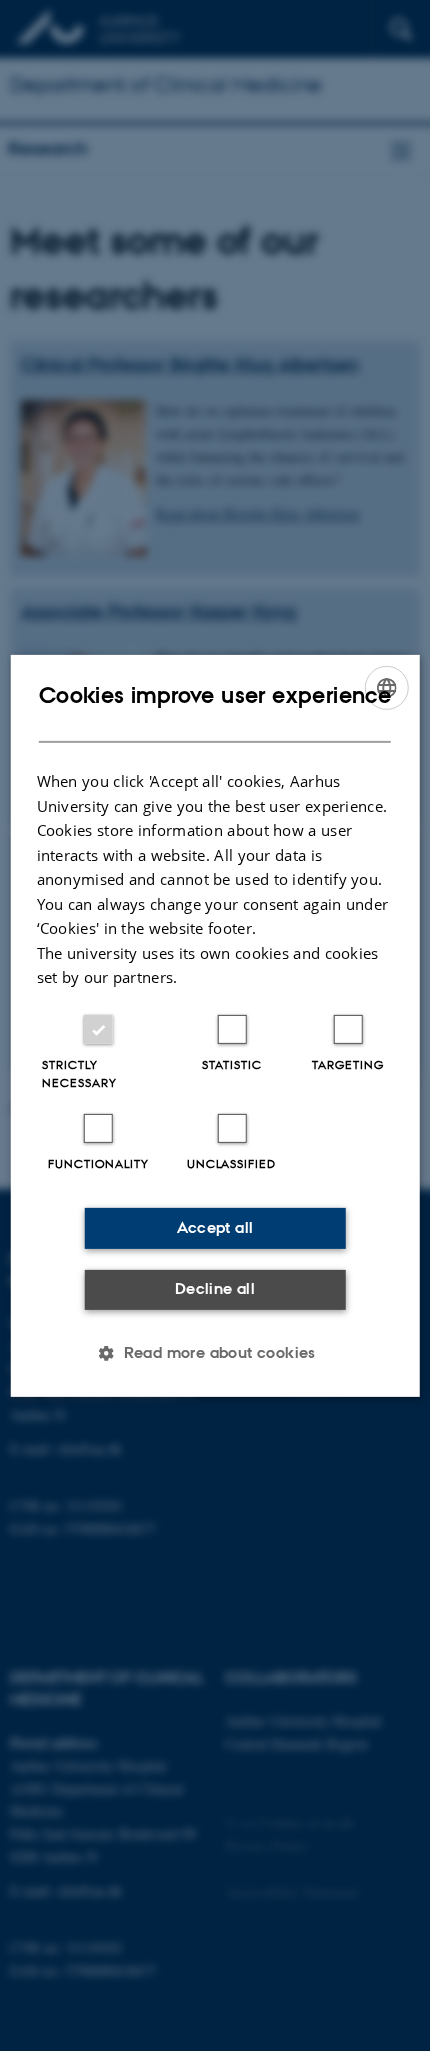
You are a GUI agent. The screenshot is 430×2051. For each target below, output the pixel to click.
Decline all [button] (215, 1288)
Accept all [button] (215, 1227)
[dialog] (215, 1025)
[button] (215, 1353)
